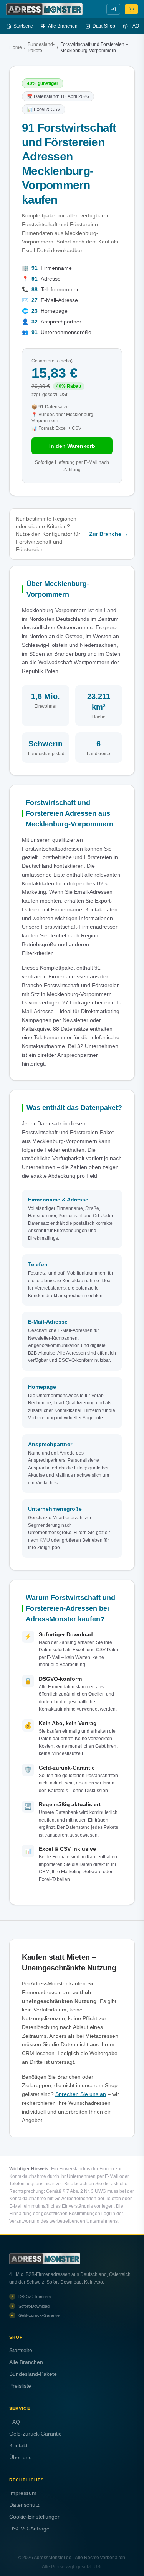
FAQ (135, 26)
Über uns (20, 2457)
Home (16, 47)
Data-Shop (104, 26)
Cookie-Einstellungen (35, 2517)
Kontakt (18, 2445)
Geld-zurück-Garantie (36, 2434)
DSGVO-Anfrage (29, 2529)
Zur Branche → (109, 534)
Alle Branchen (63, 26)
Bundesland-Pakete (41, 47)
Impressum (23, 2493)
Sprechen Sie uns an (81, 2094)
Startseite (23, 26)
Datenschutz (24, 2505)
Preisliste (20, 2386)
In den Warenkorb (72, 446)
